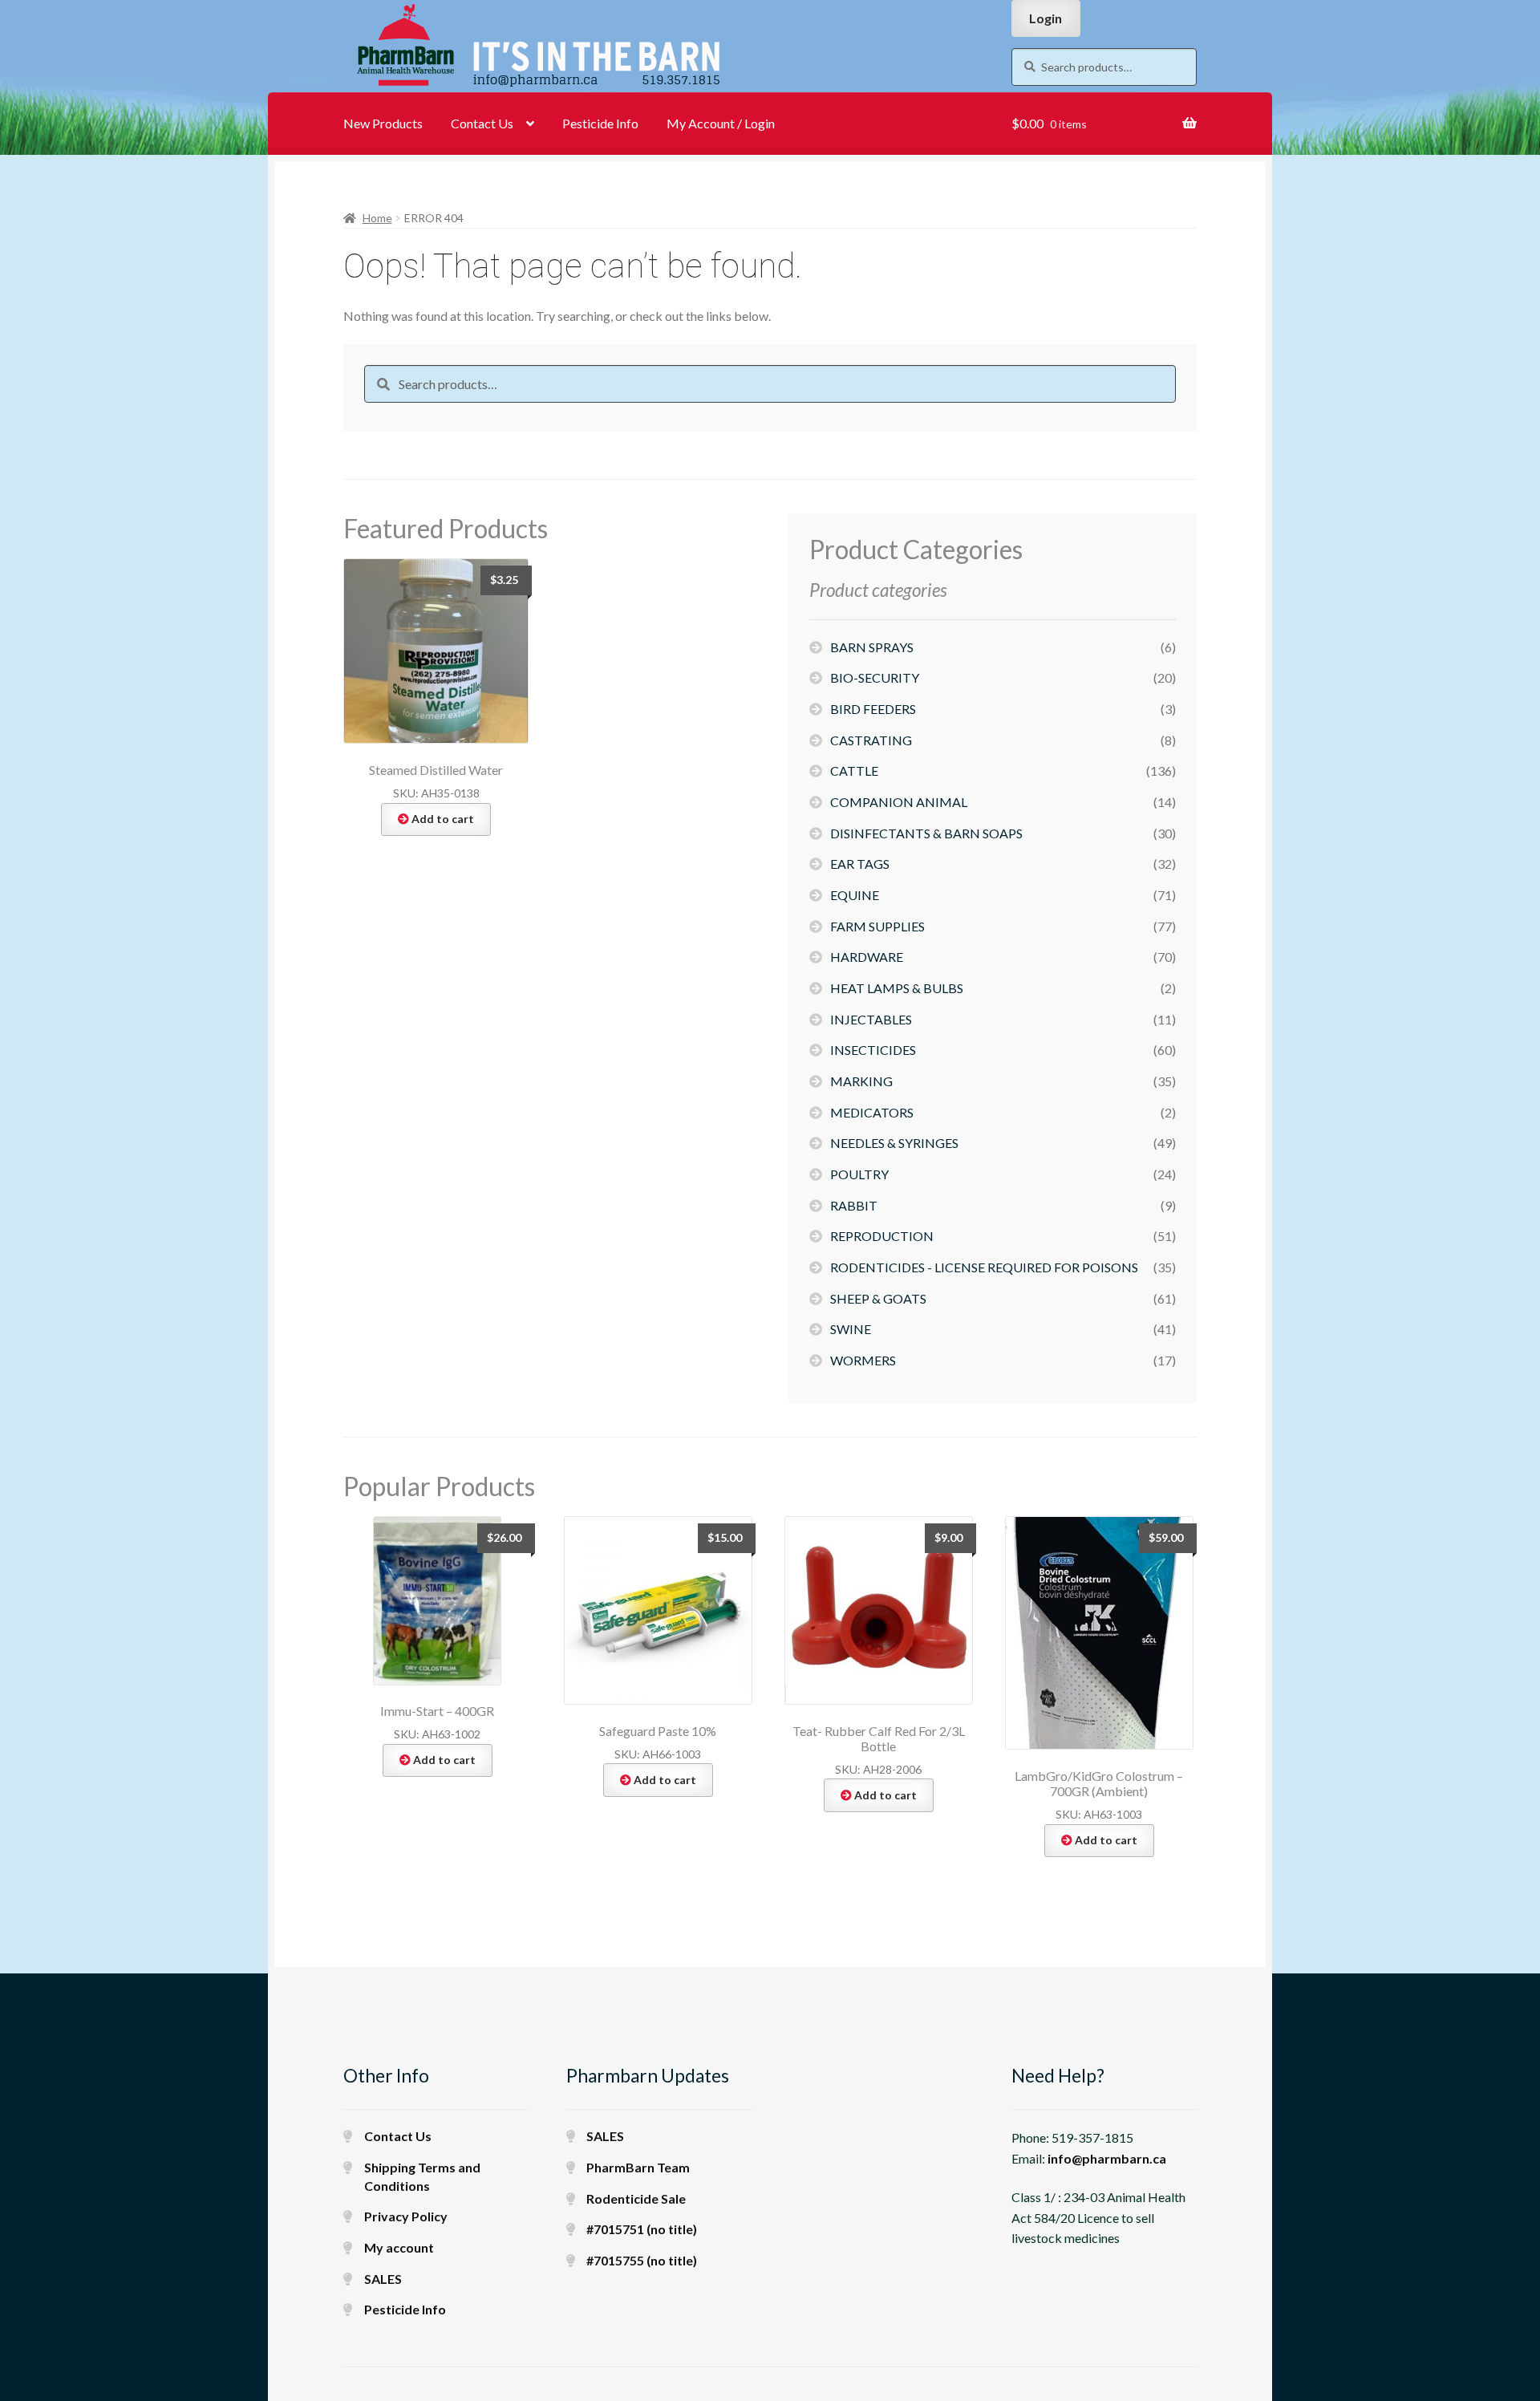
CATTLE (854, 771)
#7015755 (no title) (642, 2260)
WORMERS (863, 1360)
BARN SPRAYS (872, 647)
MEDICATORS (872, 1112)
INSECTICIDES (873, 1050)
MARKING (861, 1081)
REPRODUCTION (882, 1236)
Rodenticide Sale (636, 2198)
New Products (383, 123)
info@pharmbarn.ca (1107, 2158)
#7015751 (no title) (642, 2229)
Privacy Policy (406, 2216)
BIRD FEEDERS (873, 709)
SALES (383, 2279)
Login (1046, 18)
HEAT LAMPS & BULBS (897, 988)
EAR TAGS (860, 864)
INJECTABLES (871, 1019)
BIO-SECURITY (875, 677)
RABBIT (854, 1205)
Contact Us (482, 123)
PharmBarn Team (638, 2167)
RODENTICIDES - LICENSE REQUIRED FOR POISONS (984, 1267)
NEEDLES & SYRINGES (894, 1143)
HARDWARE (867, 957)
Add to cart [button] (443, 819)
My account (399, 2247)
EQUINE (855, 895)
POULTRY (859, 1174)
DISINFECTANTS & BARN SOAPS (926, 833)
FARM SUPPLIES (877, 926)
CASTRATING (871, 740)
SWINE (851, 1329)
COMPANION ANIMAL (899, 802)
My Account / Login (721, 123)
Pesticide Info (600, 123)
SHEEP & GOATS (878, 1298)
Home (377, 218)
